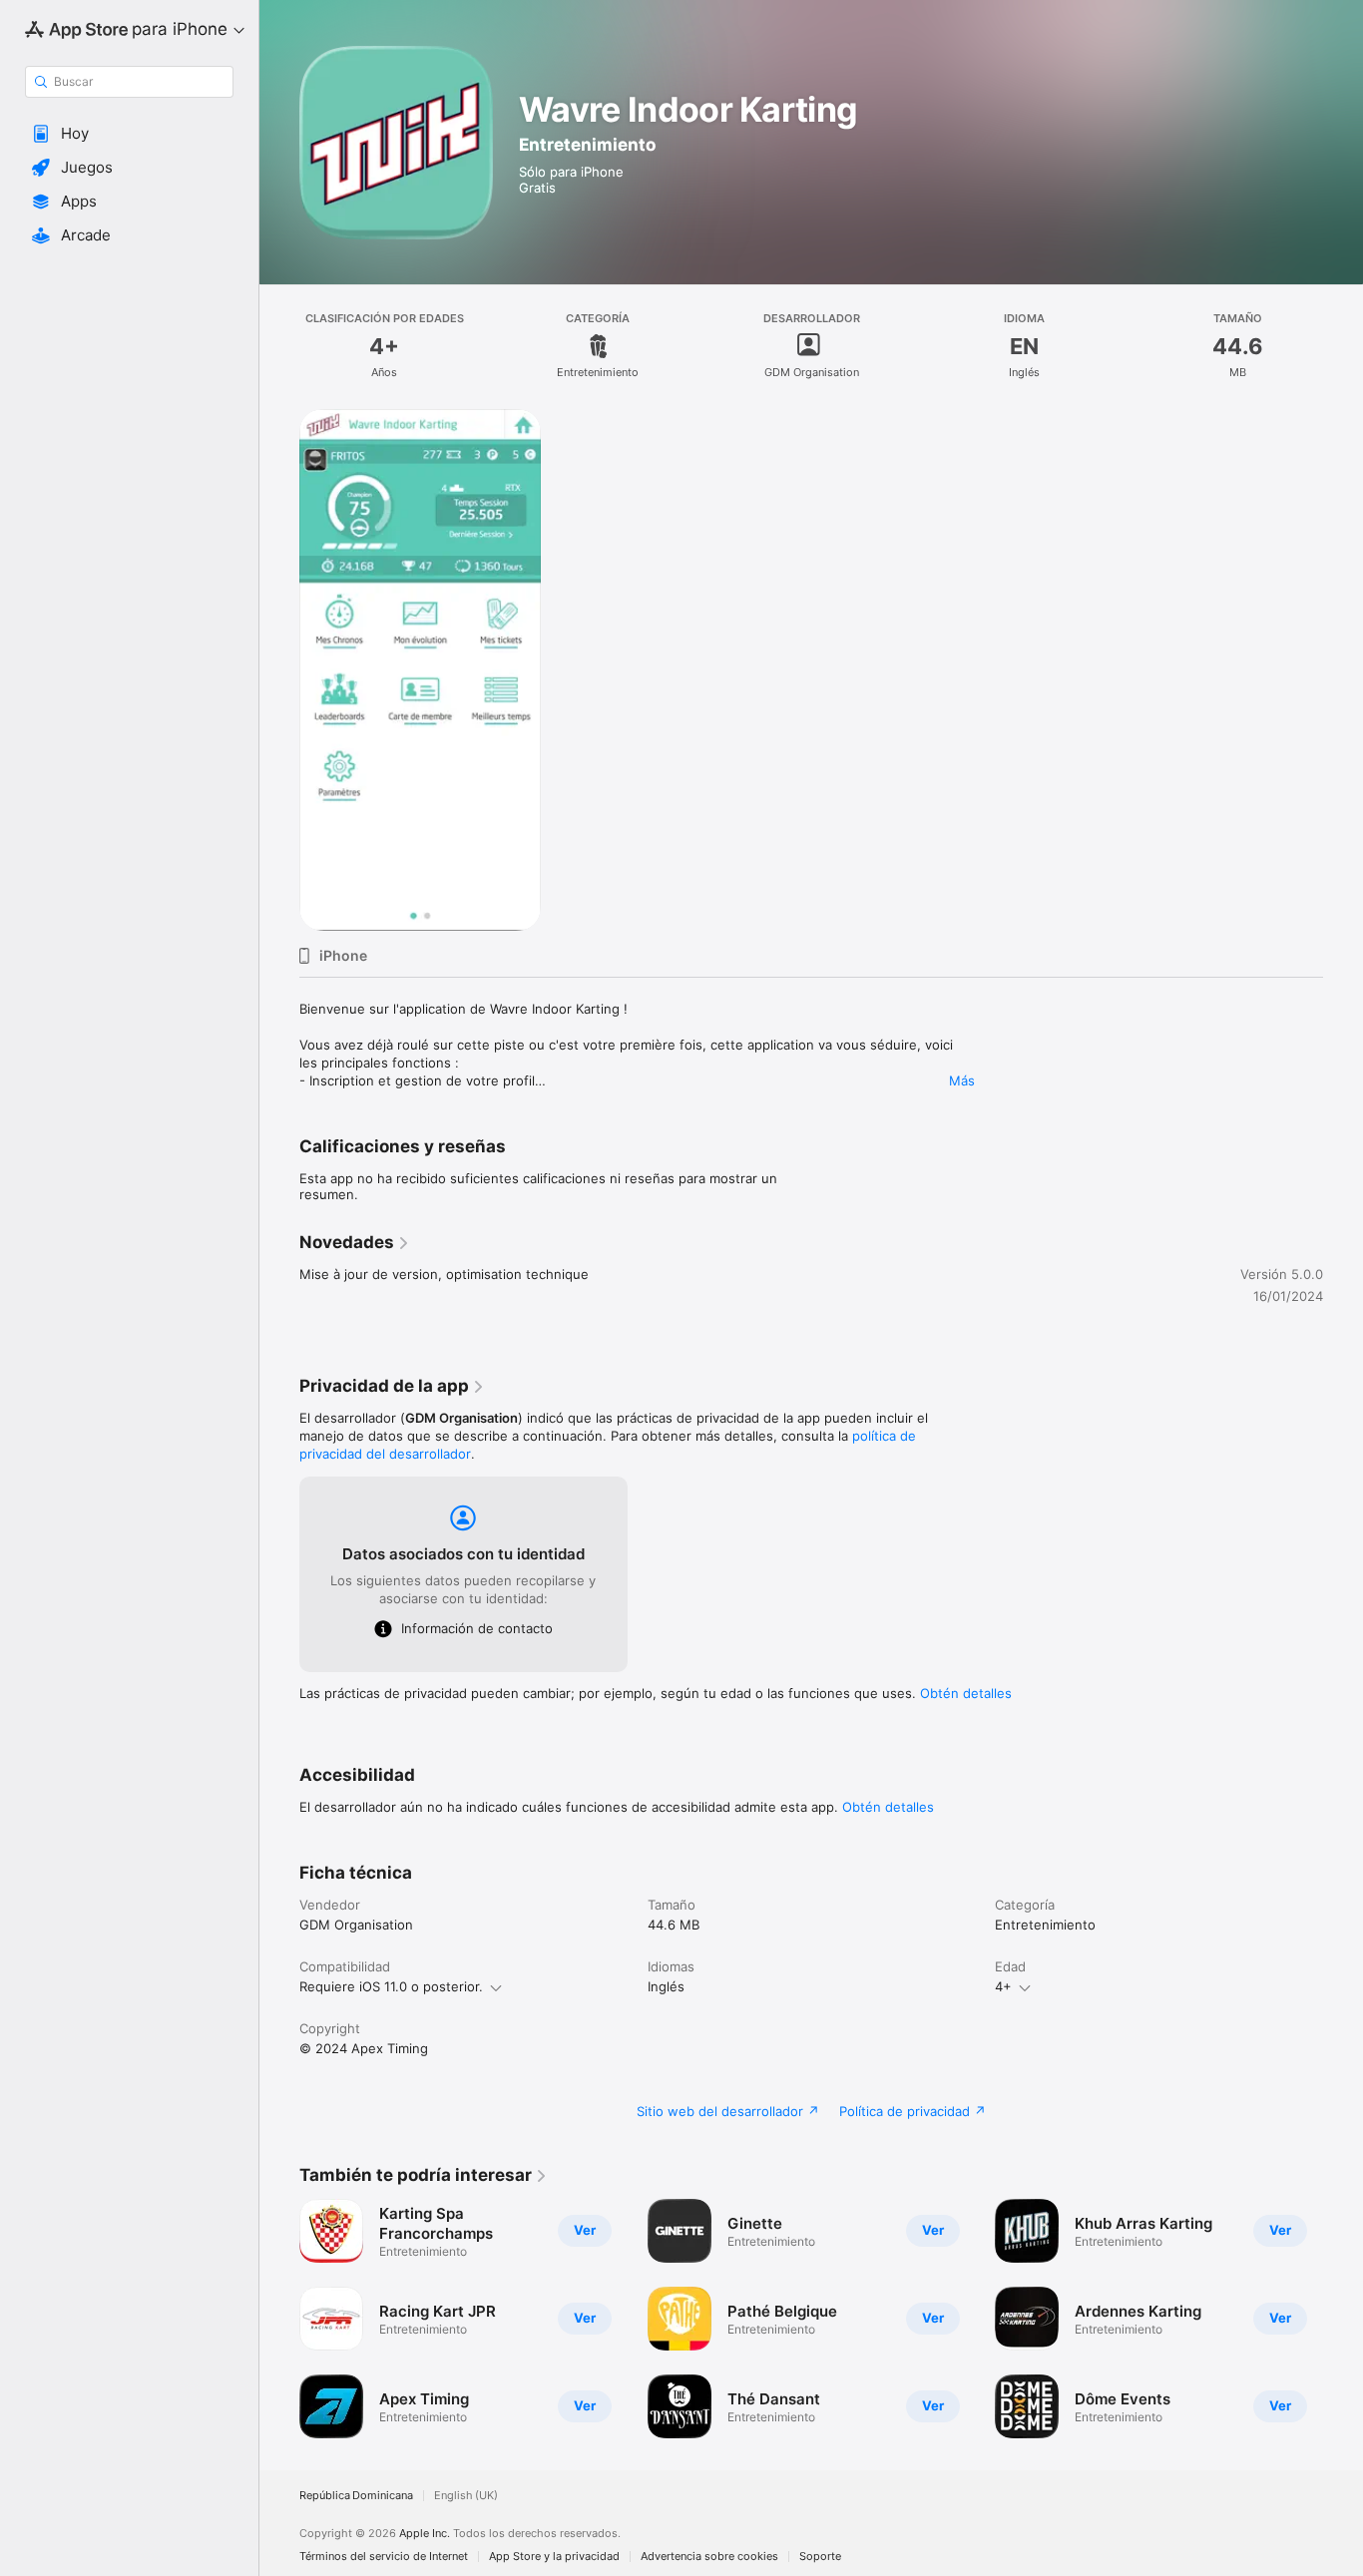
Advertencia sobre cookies (709, 2557)
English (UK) (466, 2496)
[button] (129, 134)
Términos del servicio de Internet (384, 2557)
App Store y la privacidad (554, 2557)
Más (962, 1080)
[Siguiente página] (1343, 2319)
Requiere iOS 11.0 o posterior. (391, 1986)
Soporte (820, 2557)
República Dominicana (356, 2496)
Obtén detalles (966, 1693)
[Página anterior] (279, 2319)
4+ (1003, 1986)
